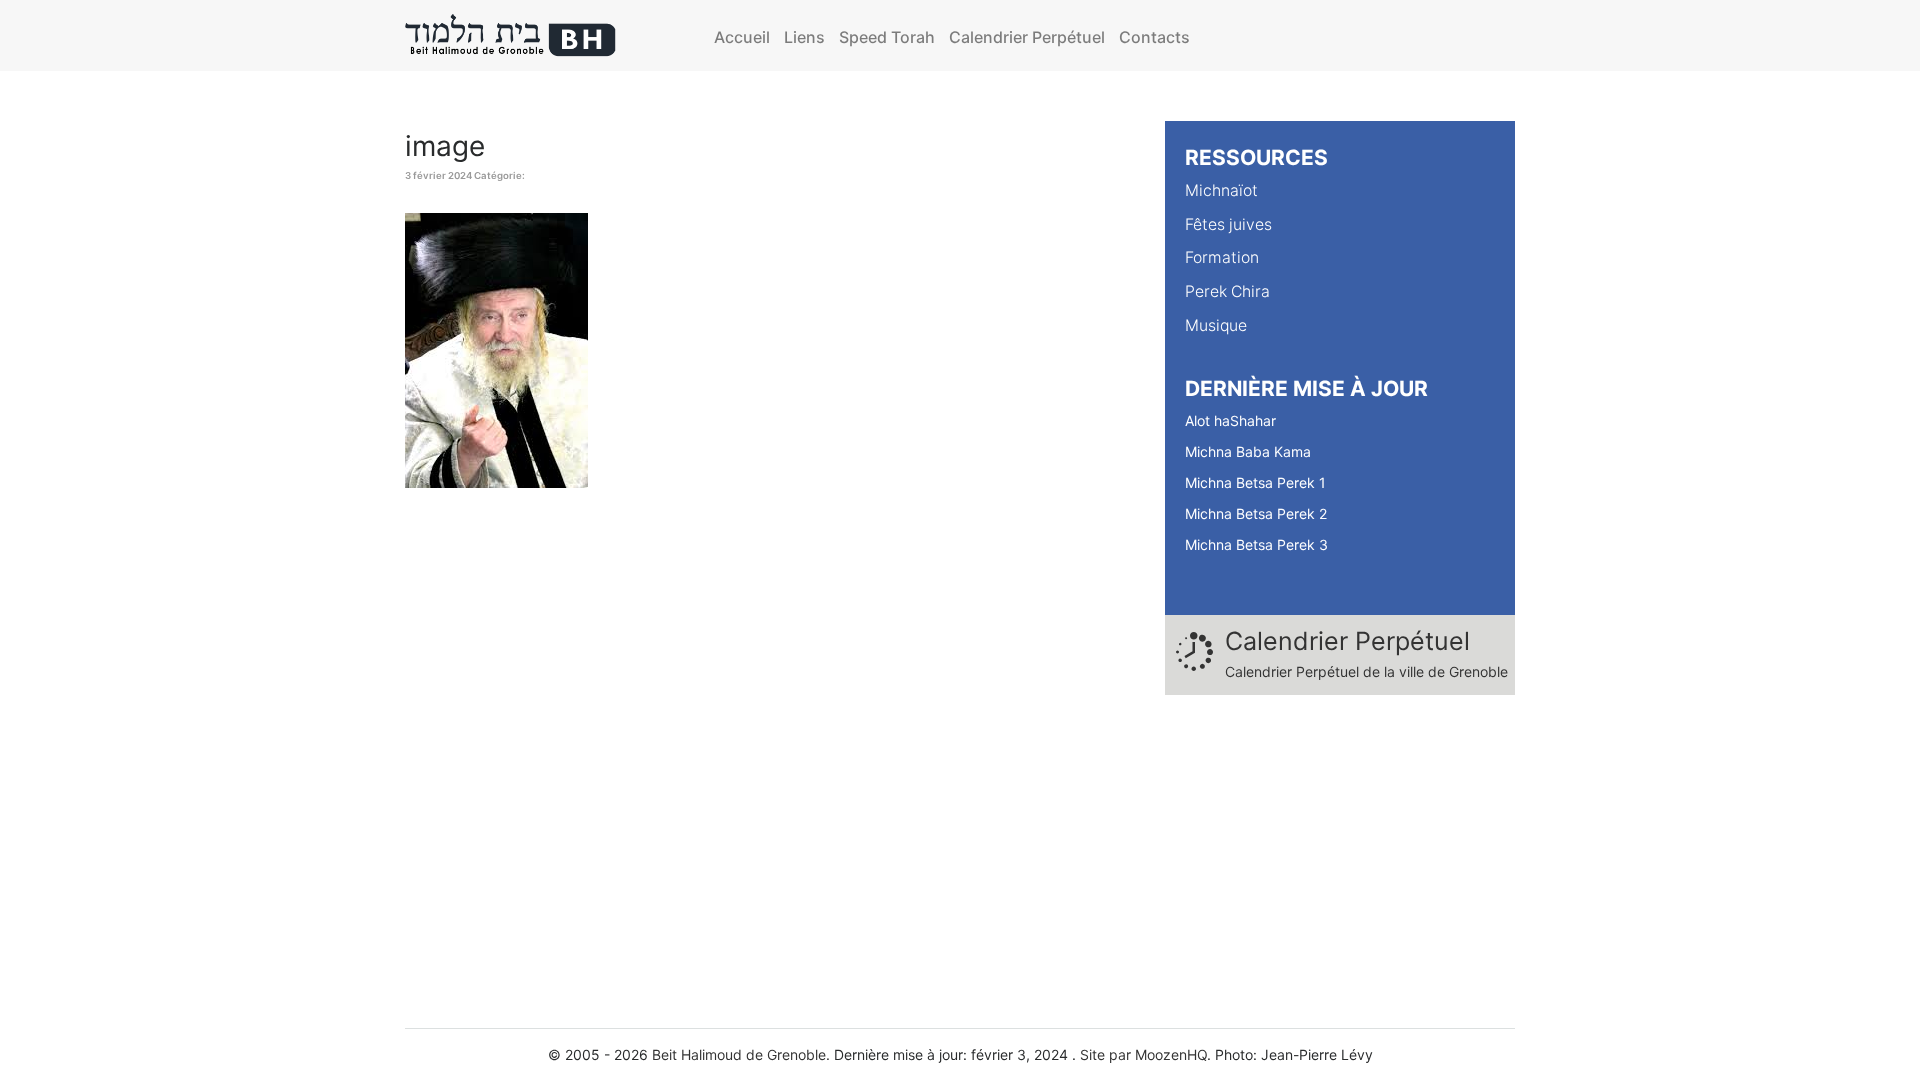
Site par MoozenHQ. (1145, 1054)
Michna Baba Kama (1248, 451)
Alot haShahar (1230, 420)
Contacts (1154, 37)
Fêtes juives (1228, 224)
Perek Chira (1227, 291)
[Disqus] (770, 758)
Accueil (742, 37)
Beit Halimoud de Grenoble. (741, 1054)
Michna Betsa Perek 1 (1255, 482)
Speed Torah (887, 37)
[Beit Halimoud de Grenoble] (511, 35)
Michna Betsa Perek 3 (1256, 544)
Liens (804, 37)
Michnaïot (1221, 190)
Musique (1216, 325)
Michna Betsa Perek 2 (1256, 513)
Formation (1222, 257)
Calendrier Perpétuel (1027, 37)
